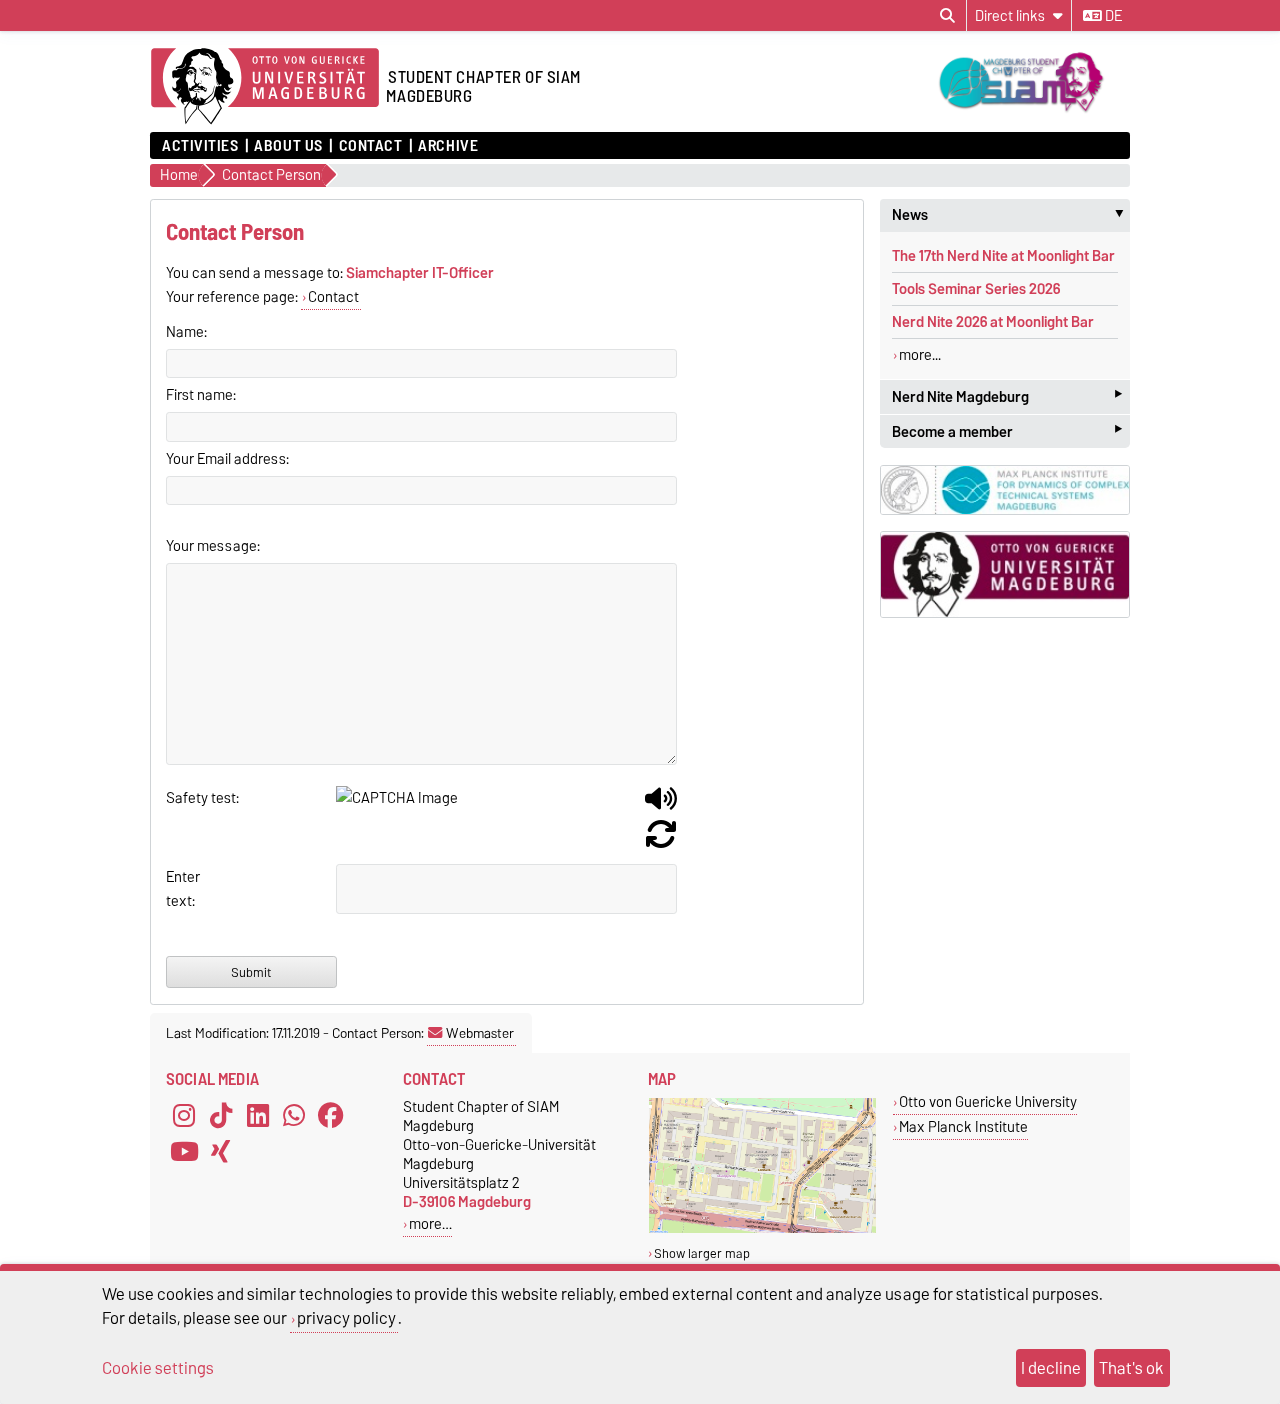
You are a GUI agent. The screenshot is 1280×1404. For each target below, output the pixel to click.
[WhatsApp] (294, 1115)
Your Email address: (227, 459)
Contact (370, 146)
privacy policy (346, 1318)
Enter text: (183, 889)
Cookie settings (158, 1368)
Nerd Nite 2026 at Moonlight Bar (993, 322)
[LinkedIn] (258, 1115)
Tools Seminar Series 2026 (976, 289)
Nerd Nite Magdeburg (1007, 396)
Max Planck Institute (963, 1126)
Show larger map (702, 1253)
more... (920, 355)
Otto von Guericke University (988, 1101)
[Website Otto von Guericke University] (1005, 574)
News (1011, 215)
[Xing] (221, 1151)
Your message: (213, 546)
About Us (288, 146)
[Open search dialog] (947, 16)
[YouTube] (184, 1151)
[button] (661, 806)
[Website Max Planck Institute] (1005, 489)
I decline (1051, 1368)
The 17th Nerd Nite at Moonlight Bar (1003, 256)
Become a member (1007, 431)
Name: (186, 332)
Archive (448, 146)
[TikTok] (221, 1115)
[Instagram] (184, 1115)
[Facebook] (331, 1115)
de (1112, 16)
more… (430, 1223)
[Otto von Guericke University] (762, 1228)
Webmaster (480, 1033)
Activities (200, 146)
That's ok (1131, 1368)
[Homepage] (265, 87)
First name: (201, 395)
